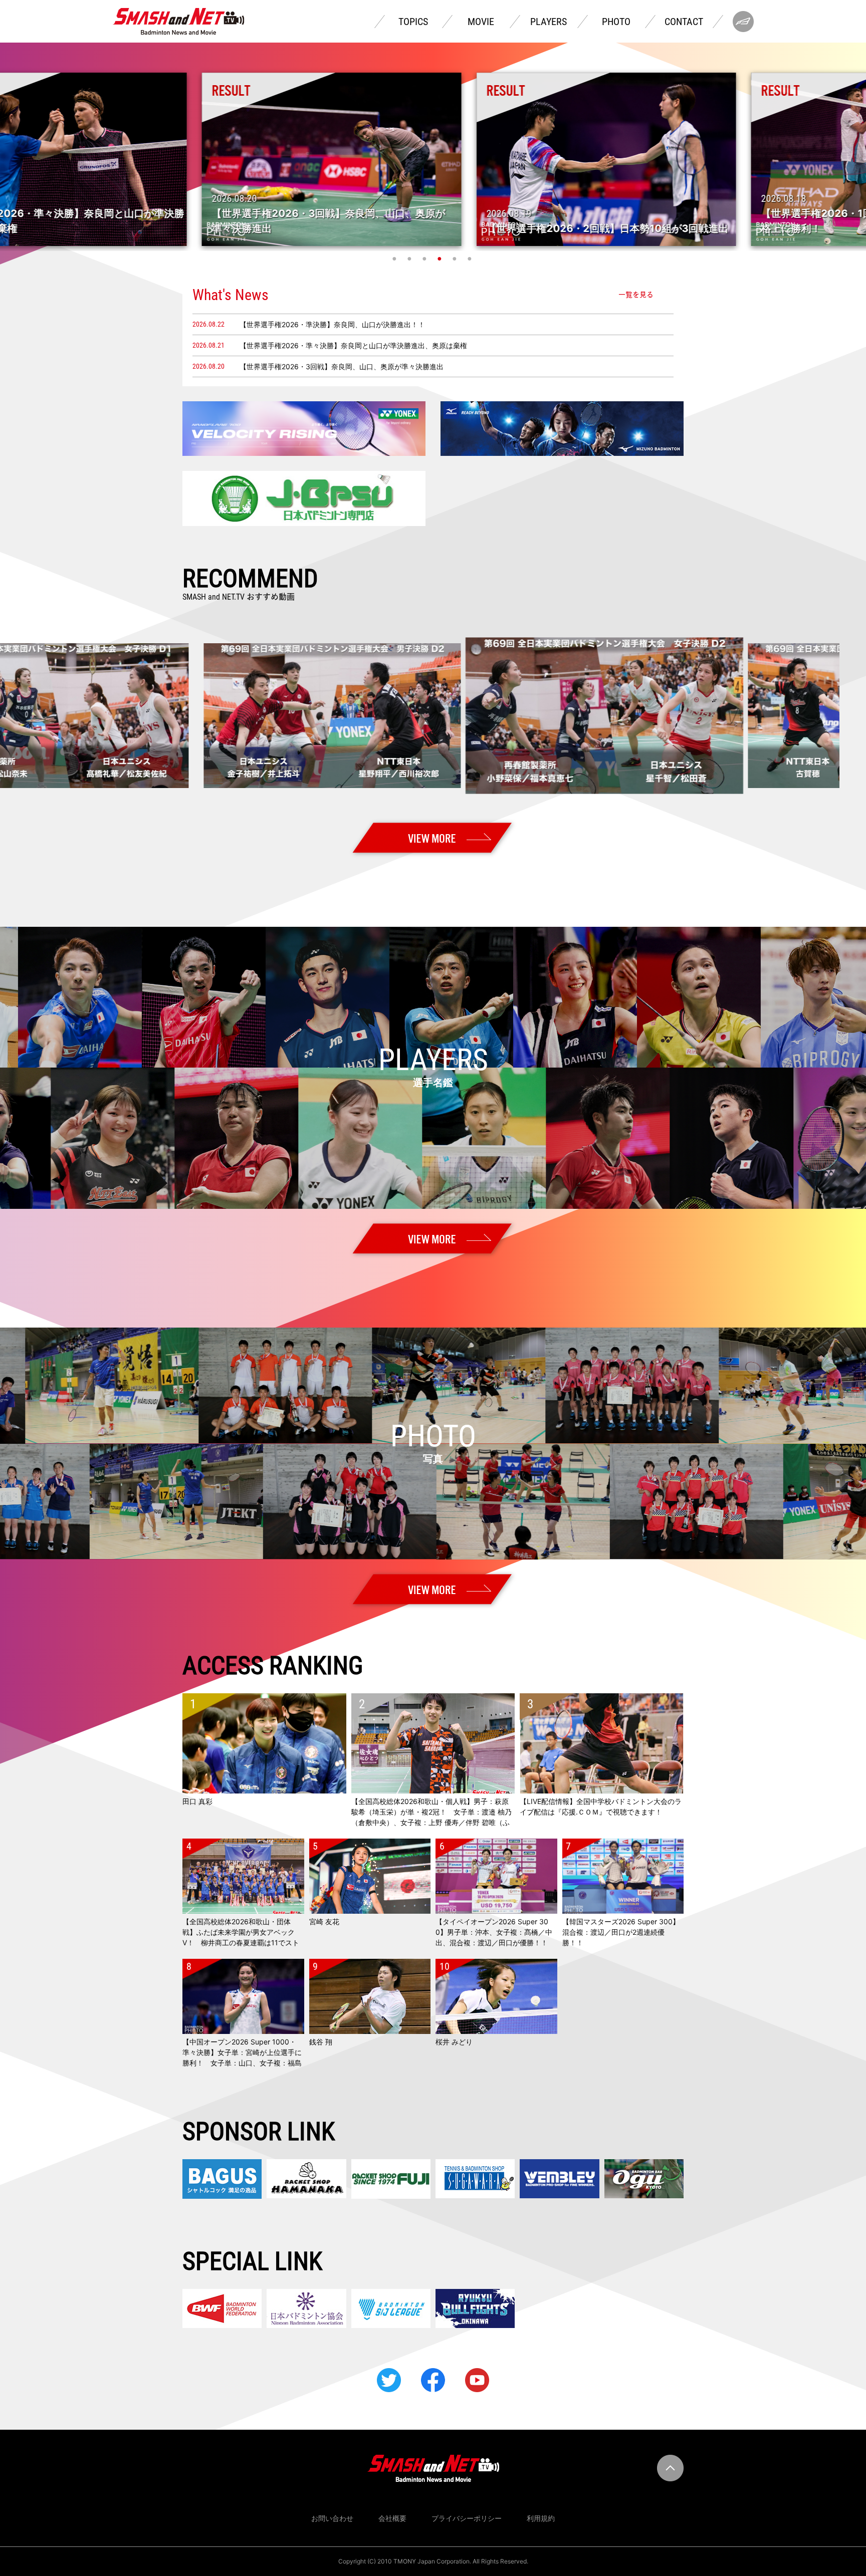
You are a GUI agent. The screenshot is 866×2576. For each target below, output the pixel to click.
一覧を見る (636, 295)
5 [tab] (456, 259)
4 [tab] (441, 259)
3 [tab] (425, 259)
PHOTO (616, 22)
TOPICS (413, 22)
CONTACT (684, 22)
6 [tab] (471, 259)
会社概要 (392, 2518)
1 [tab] (395, 259)
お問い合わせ (332, 2518)
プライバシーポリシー (467, 2518)
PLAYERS (549, 22)
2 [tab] (410, 259)
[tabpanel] (434, 159)
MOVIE (481, 22)
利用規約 (541, 2518)
